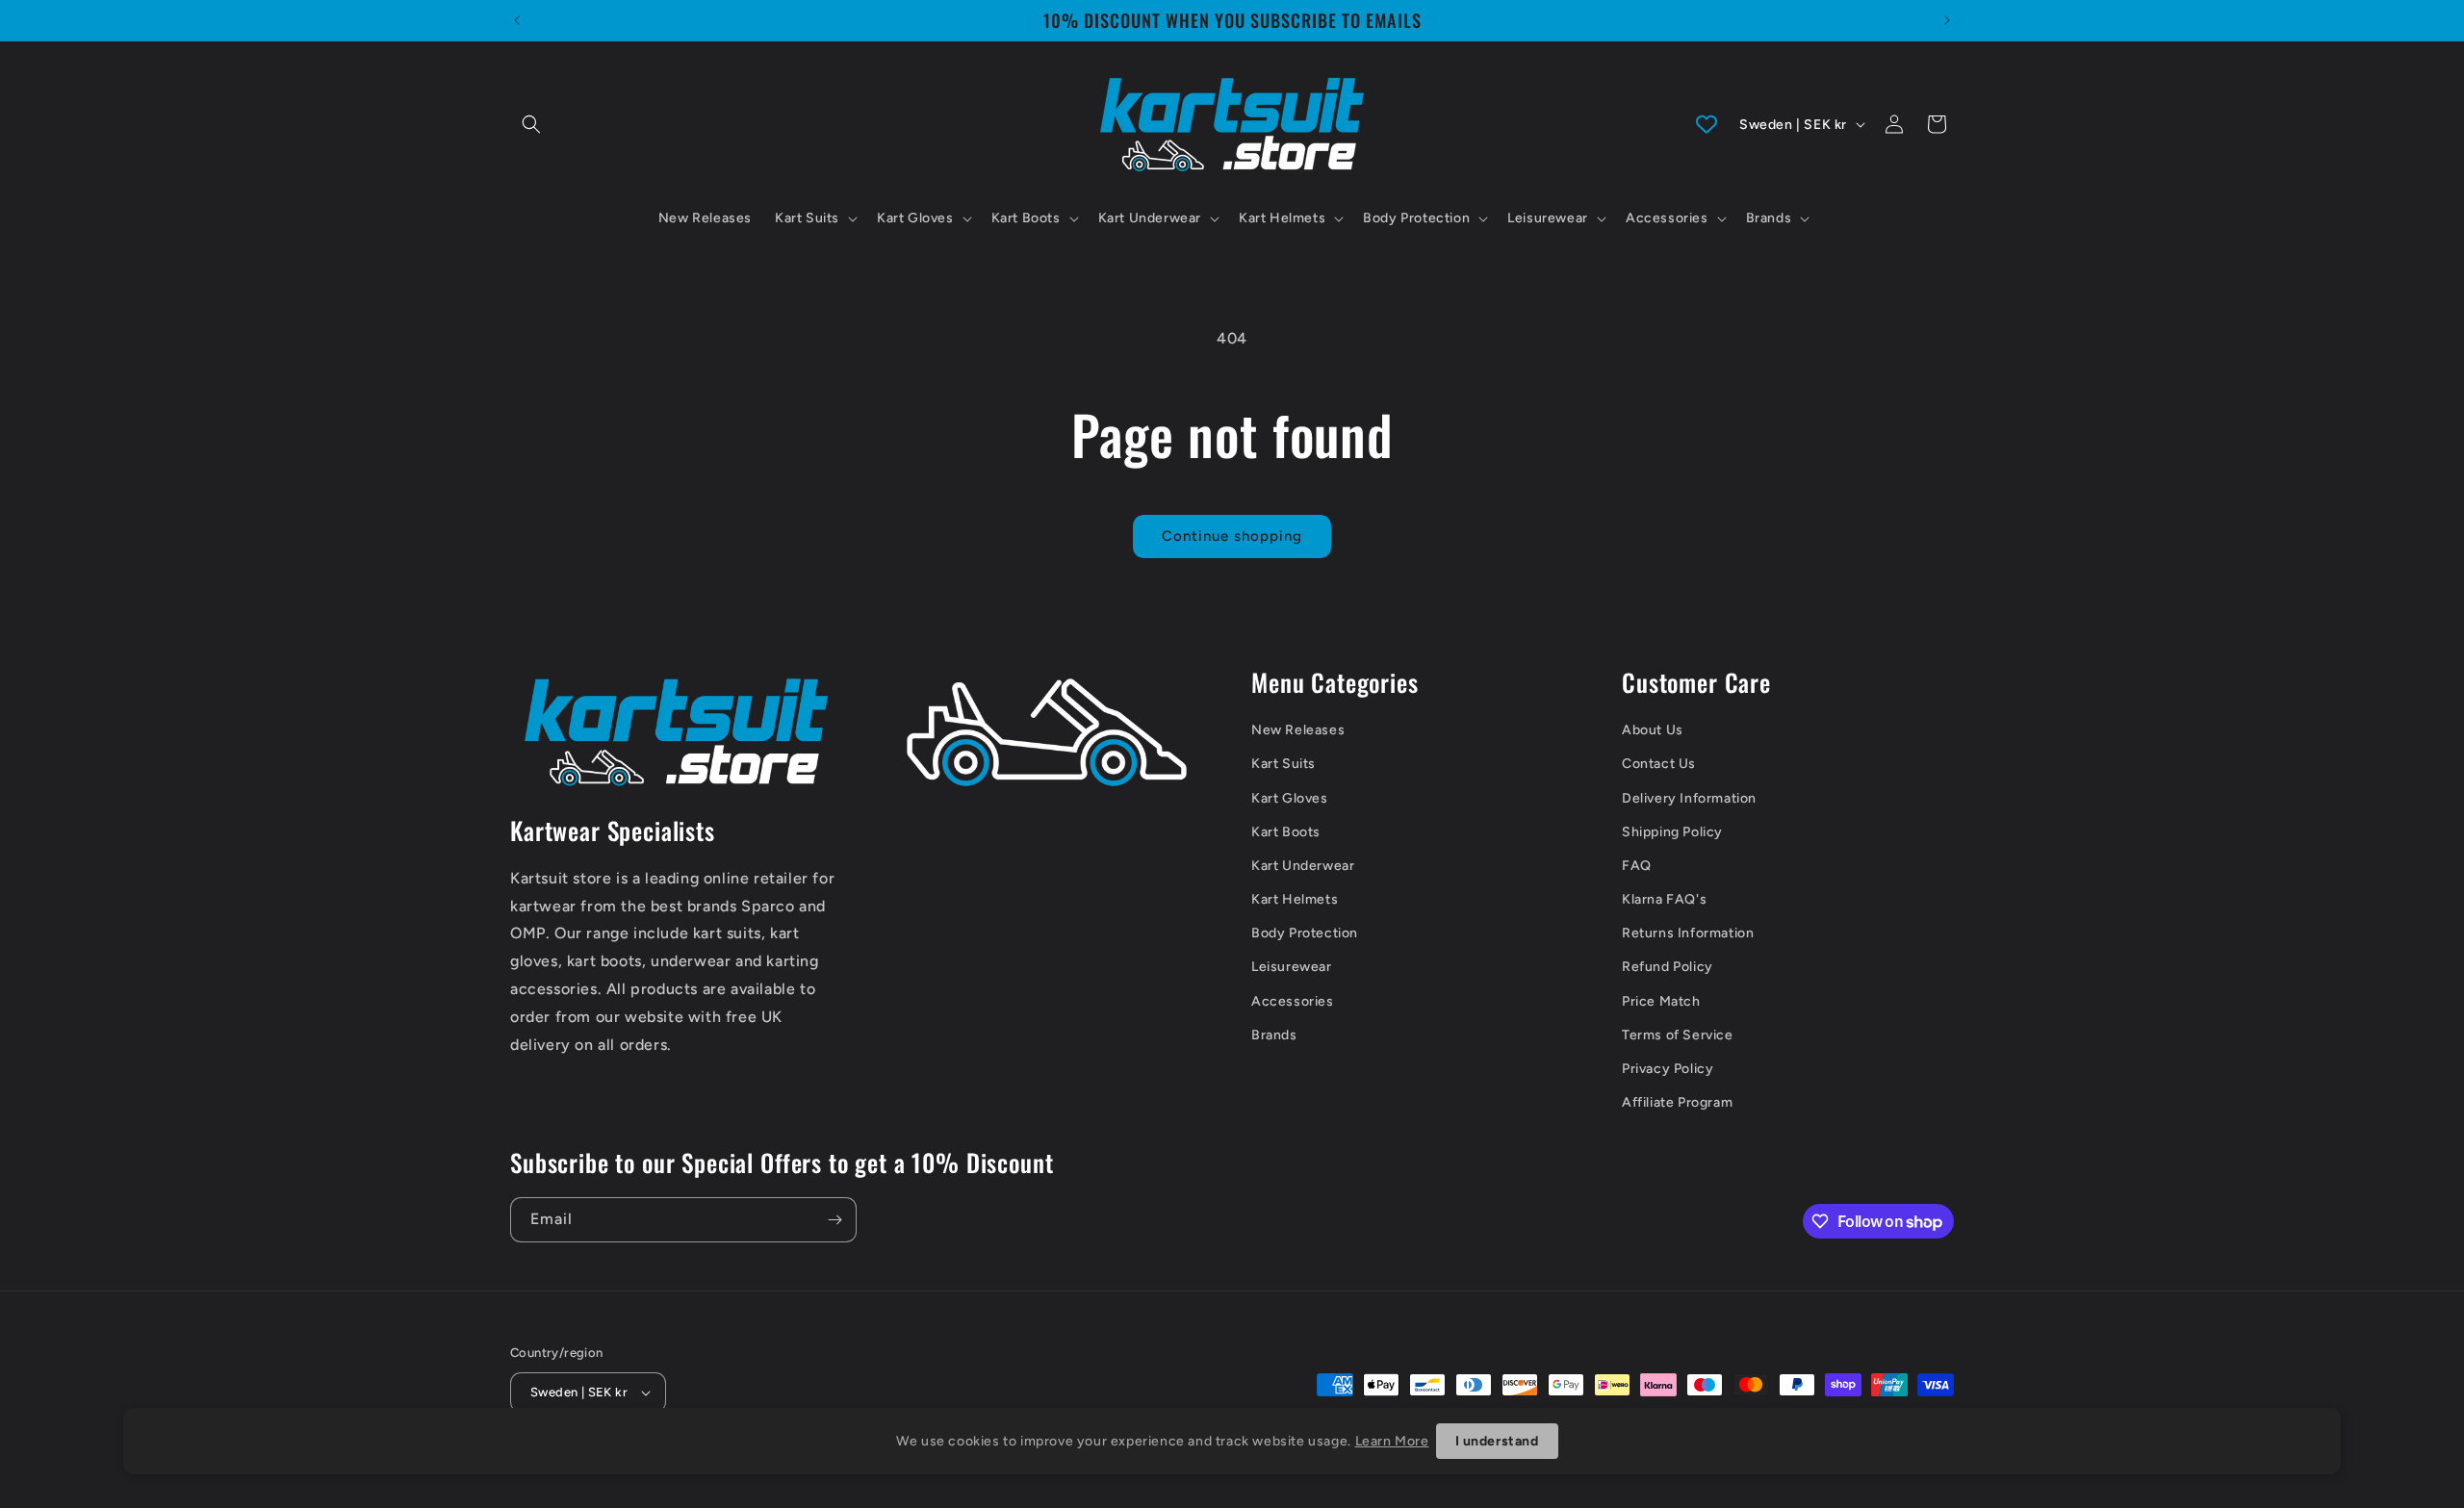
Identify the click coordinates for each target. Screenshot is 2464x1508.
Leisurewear (1292, 967)
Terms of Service (1678, 1035)
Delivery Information (1689, 798)
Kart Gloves (1290, 798)
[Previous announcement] (517, 20)
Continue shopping (1232, 536)
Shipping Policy (1672, 832)
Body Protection (1305, 933)
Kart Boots (1286, 832)
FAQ (1637, 866)
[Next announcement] (1947, 20)
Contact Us (1659, 764)
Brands (1274, 1035)
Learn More (1392, 1441)
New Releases (1298, 730)
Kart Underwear (1303, 866)
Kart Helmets (1295, 899)
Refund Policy (1668, 967)
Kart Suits (1283, 764)
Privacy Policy (1668, 1069)
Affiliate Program (1677, 1102)
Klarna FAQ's (1664, 899)
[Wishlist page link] (1707, 124)
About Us (1653, 730)
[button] (531, 124)
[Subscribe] (834, 1220)
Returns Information (1688, 933)
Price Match (1661, 1001)
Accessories (1293, 1001)
